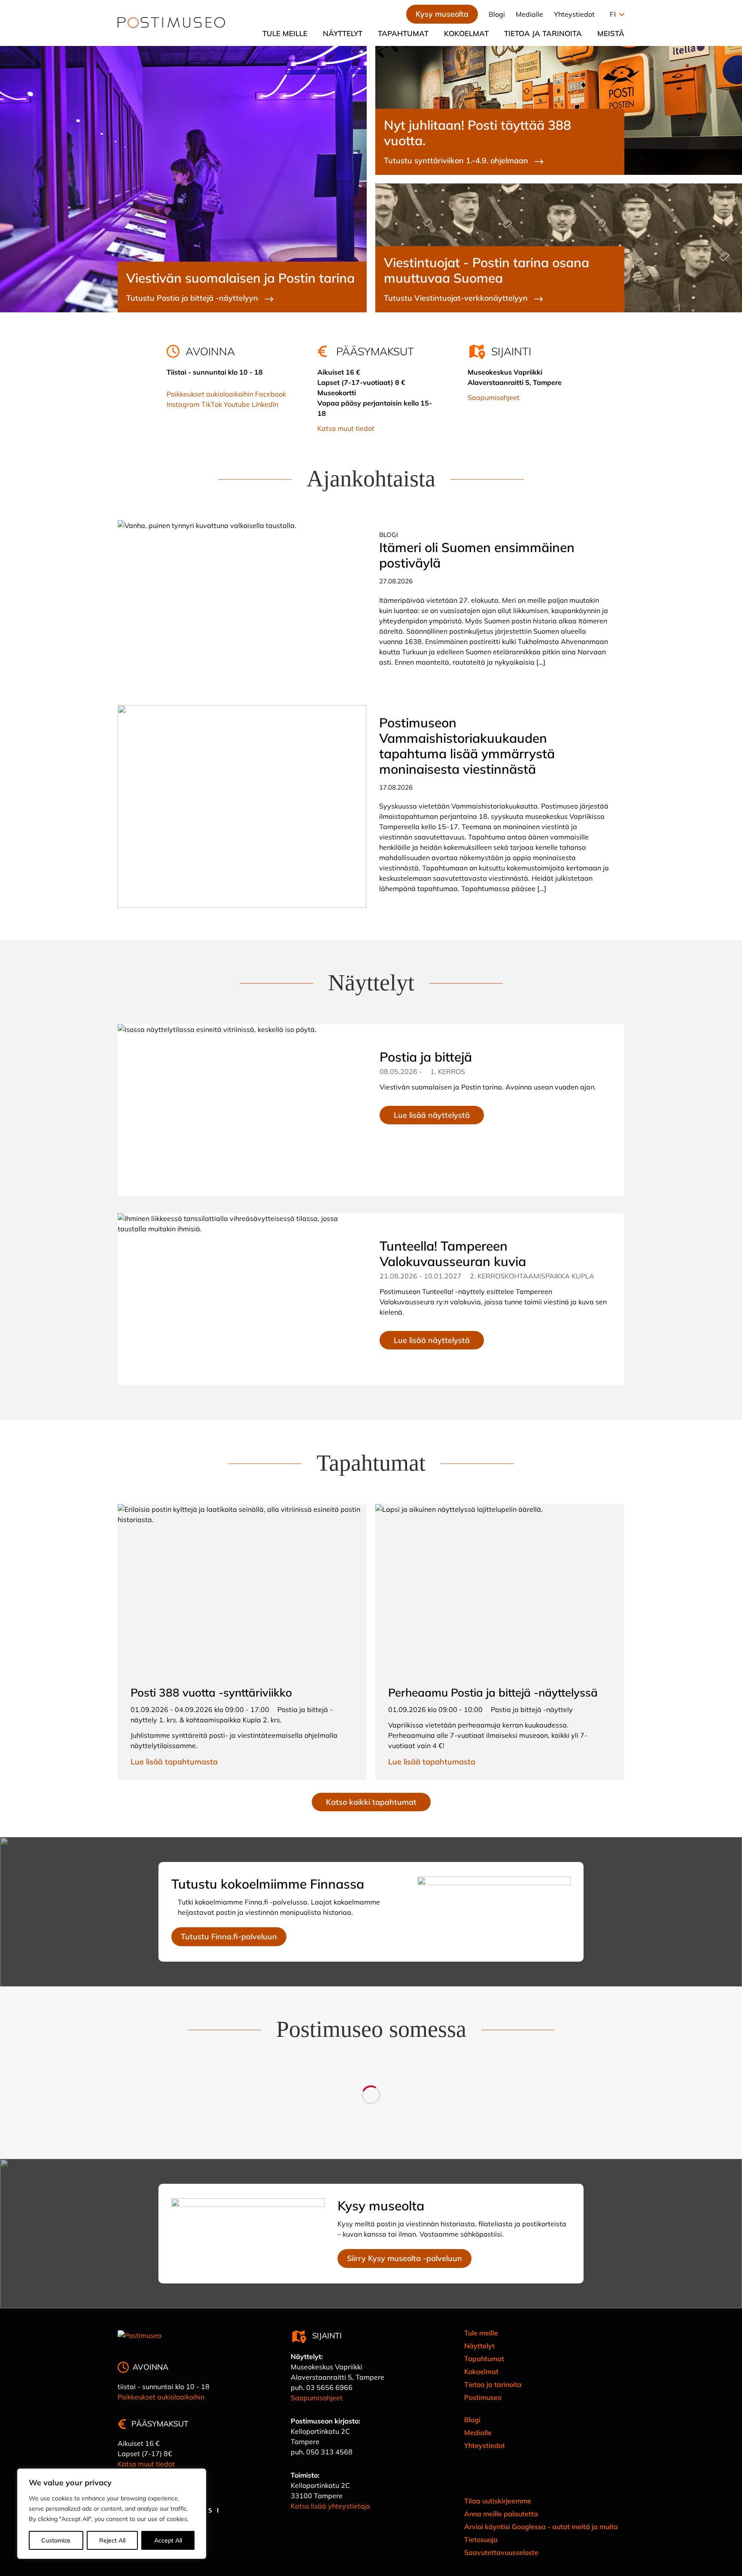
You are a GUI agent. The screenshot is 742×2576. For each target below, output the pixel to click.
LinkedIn (265, 404)
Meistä (611, 33)
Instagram (183, 404)
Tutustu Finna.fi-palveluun (229, 1937)
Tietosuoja (481, 2539)
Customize (56, 2540)
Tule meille (285, 33)
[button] (615, 14)
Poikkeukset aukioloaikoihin (210, 394)
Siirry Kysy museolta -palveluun (404, 2258)
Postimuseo (483, 2397)
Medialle (529, 14)
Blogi (497, 14)
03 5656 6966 (329, 2387)
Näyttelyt (343, 33)
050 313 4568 (329, 2452)
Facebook (271, 394)
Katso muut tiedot (346, 428)
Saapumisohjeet (494, 397)
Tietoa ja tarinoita (543, 33)
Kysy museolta (442, 14)
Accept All (168, 2540)
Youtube (237, 404)
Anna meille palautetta (501, 2514)
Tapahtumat (403, 33)
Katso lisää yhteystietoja (330, 2506)
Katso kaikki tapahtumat (371, 1802)
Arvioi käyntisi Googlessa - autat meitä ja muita (541, 2527)
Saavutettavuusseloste (501, 2552)
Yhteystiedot (574, 14)
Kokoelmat (466, 33)
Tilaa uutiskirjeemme (498, 2501)
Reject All (112, 2540)
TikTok (212, 404)
